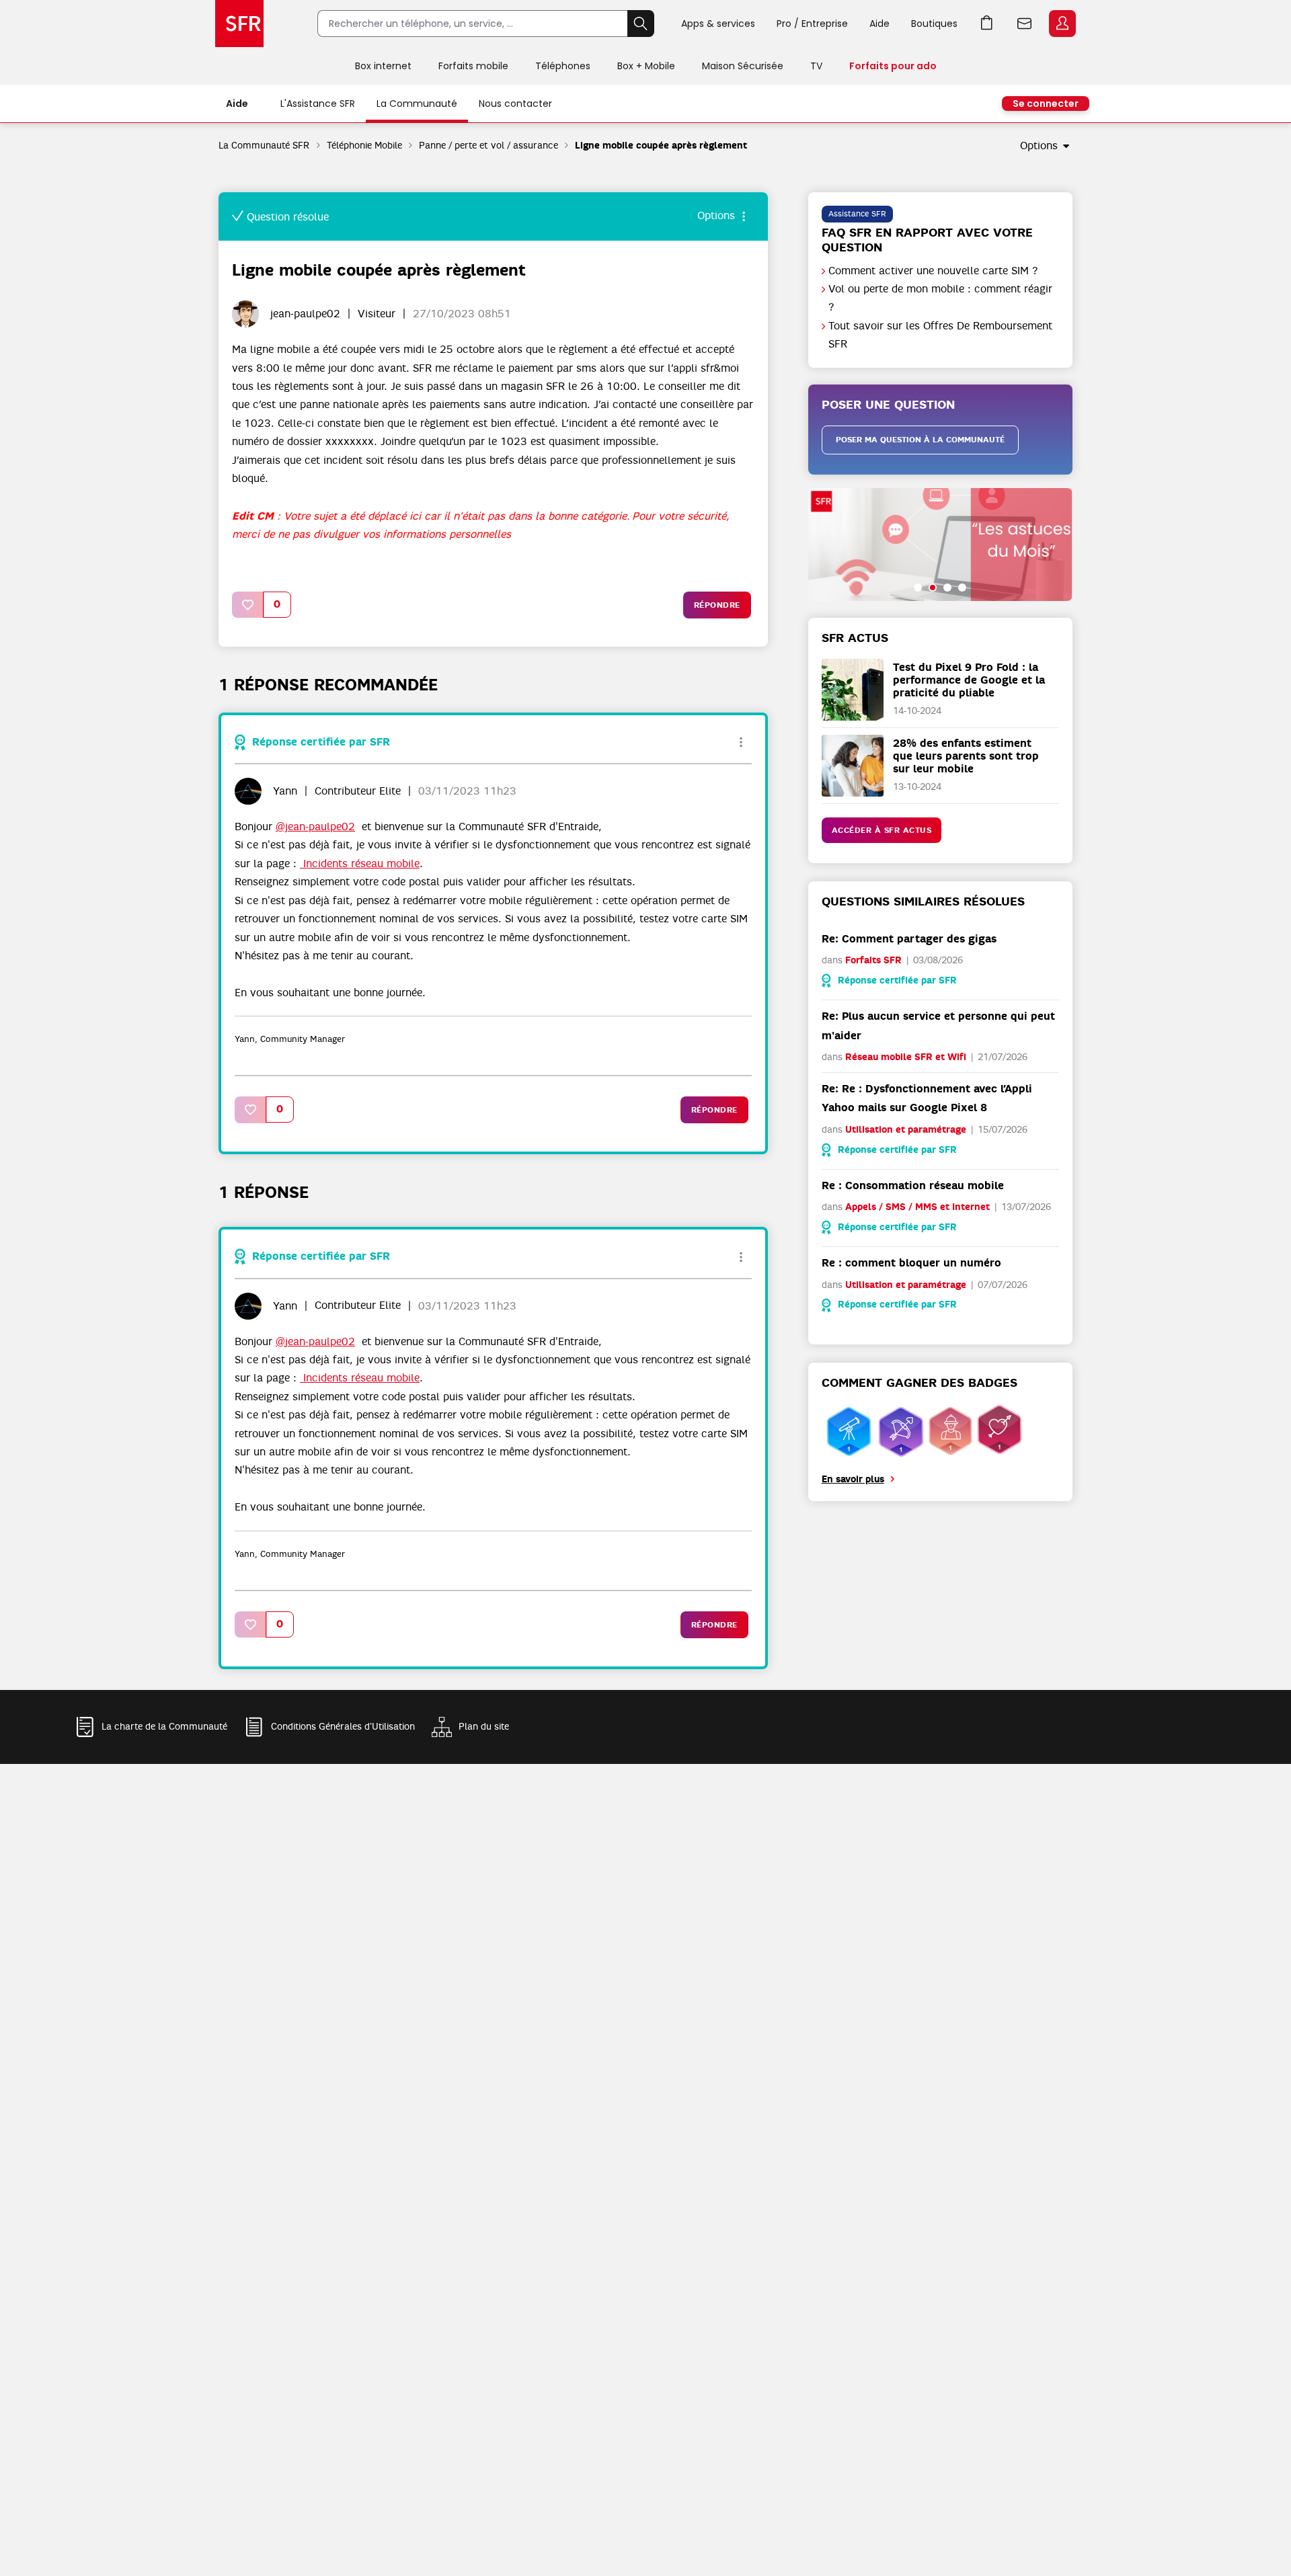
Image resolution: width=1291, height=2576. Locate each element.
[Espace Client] (1061, 24)
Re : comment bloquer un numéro (911, 1263)
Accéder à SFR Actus (882, 830)
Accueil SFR (239, 24)
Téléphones (563, 66)
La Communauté (417, 104)
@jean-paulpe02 (315, 827)
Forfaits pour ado (893, 66)
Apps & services (718, 24)
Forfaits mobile (473, 66)
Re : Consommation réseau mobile (913, 1185)
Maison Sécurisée (743, 66)
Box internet (383, 66)
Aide (879, 24)
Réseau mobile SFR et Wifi (906, 1057)
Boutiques (934, 24)
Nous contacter (515, 104)
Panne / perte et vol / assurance (488, 145)
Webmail (1025, 24)
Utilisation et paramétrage (906, 1130)
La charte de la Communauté (164, 1726)
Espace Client (1062, 24)
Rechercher (641, 24)
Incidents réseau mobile (360, 864)
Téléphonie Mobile (365, 145)
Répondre (717, 605)
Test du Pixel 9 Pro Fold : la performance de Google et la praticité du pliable (969, 680)
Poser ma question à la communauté (920, 440)
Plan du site (484, 1726)
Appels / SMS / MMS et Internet (917, 1207)
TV (816, 66)
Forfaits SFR (873, 960)
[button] (248, 605)
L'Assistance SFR (318, 104)
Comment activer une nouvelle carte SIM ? (933, 271)
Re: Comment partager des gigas (909, 939)
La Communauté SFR (264, 145)
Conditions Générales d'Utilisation (343, 1726)
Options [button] (1039, 146)
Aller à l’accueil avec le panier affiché (987, 24)
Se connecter (1046, 104)
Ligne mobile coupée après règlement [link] (661, 146)
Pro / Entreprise (812, 24)
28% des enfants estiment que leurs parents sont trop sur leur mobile (966, 756)
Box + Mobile (646, 66)
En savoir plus (853, 1479)
